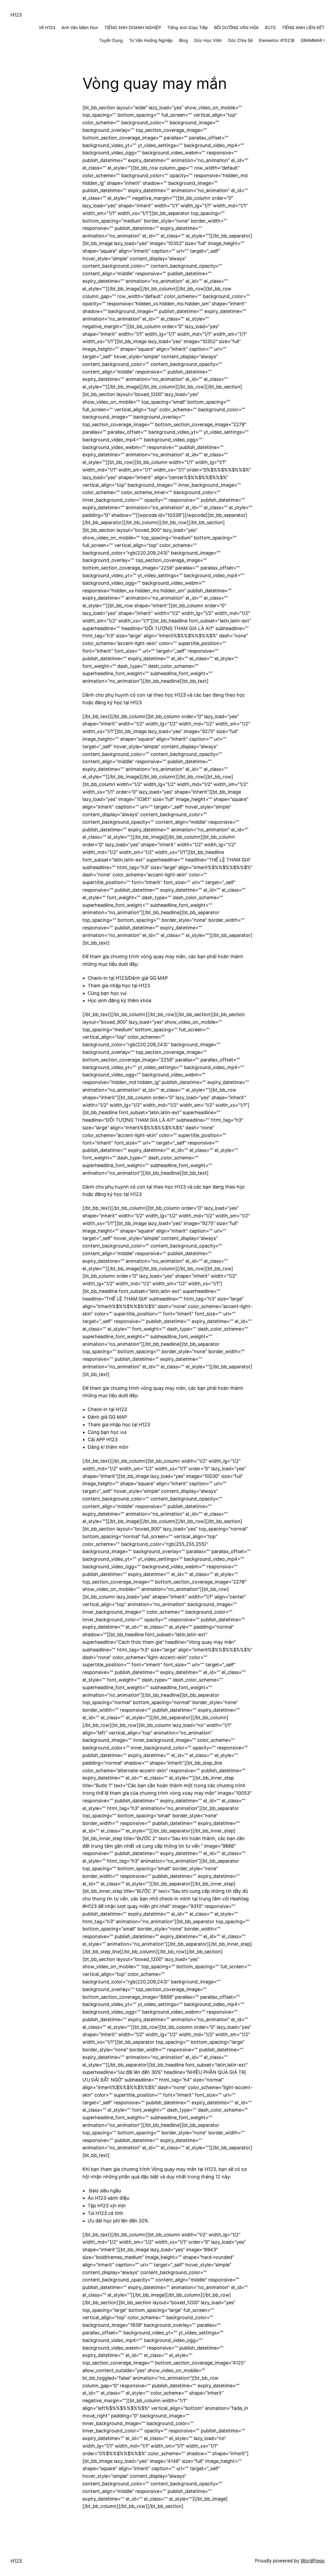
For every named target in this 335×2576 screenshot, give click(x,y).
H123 (16, 15)
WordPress (313, 2561)
